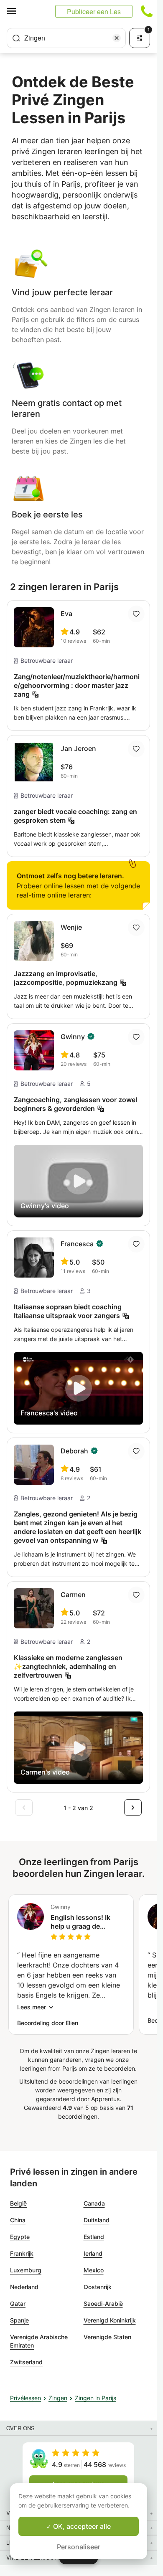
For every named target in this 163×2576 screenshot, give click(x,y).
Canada (94, 2203)
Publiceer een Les (94, 11)
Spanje (19, 2320)
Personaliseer (79, 2547)
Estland (94, 2237)
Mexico (94, 2270)
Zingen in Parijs (96, 2398)
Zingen (58, 2398)
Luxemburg (26, 2270)
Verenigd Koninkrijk (110, 2320)
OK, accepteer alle (81, 2526)
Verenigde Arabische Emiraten (39, 2341)
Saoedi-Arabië (103, 2303)
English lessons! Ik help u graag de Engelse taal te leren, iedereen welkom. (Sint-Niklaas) (84, 1922)
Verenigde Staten (107, 2337)
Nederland (24, 2287)
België (18, 2203)
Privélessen (25, 2398)
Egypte (20, 2237)
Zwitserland (26, 2362)
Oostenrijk (98, 2287)
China (18, 2220)
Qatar (18, 2303)
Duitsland (97, 2220)
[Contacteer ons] (147, 11)
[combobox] (66, 38)
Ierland (93, 2253)
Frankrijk (22, 2253)
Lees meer (32, 2007)
